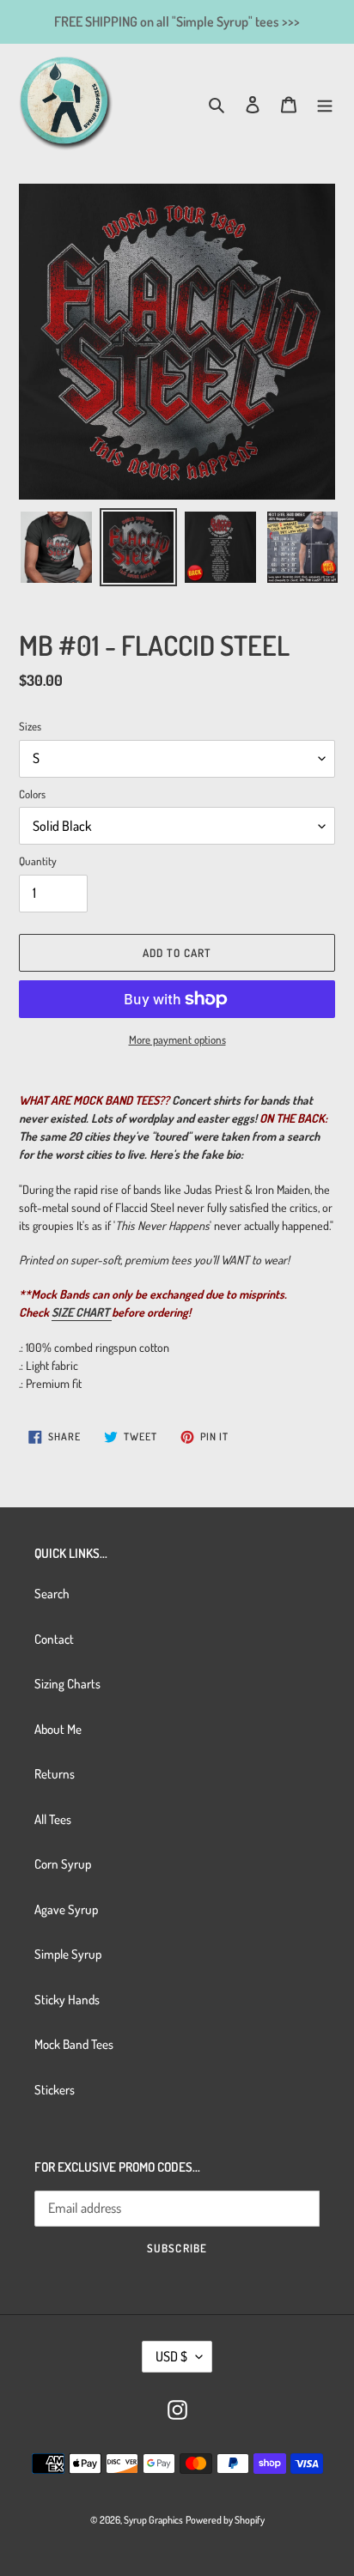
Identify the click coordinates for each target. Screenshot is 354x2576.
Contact (54, 1639)
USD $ (171, 2356)
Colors (32, 794)
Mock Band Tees (74, 2044)
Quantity (38, 861)
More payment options (177, 1039)
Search (52, 1594)
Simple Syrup (68, 1954)
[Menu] (325, 104)
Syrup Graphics (153, 2520)
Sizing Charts (67, 1684)
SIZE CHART (80, 1312)
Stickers (55, 2090)
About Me (58, 1729)
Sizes (30, 726)
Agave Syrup (66, 1909)
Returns (55, 1774)
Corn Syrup (63, 1864)
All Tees (53, 1819)
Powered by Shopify (225, 2520)
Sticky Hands (67, 2000)
